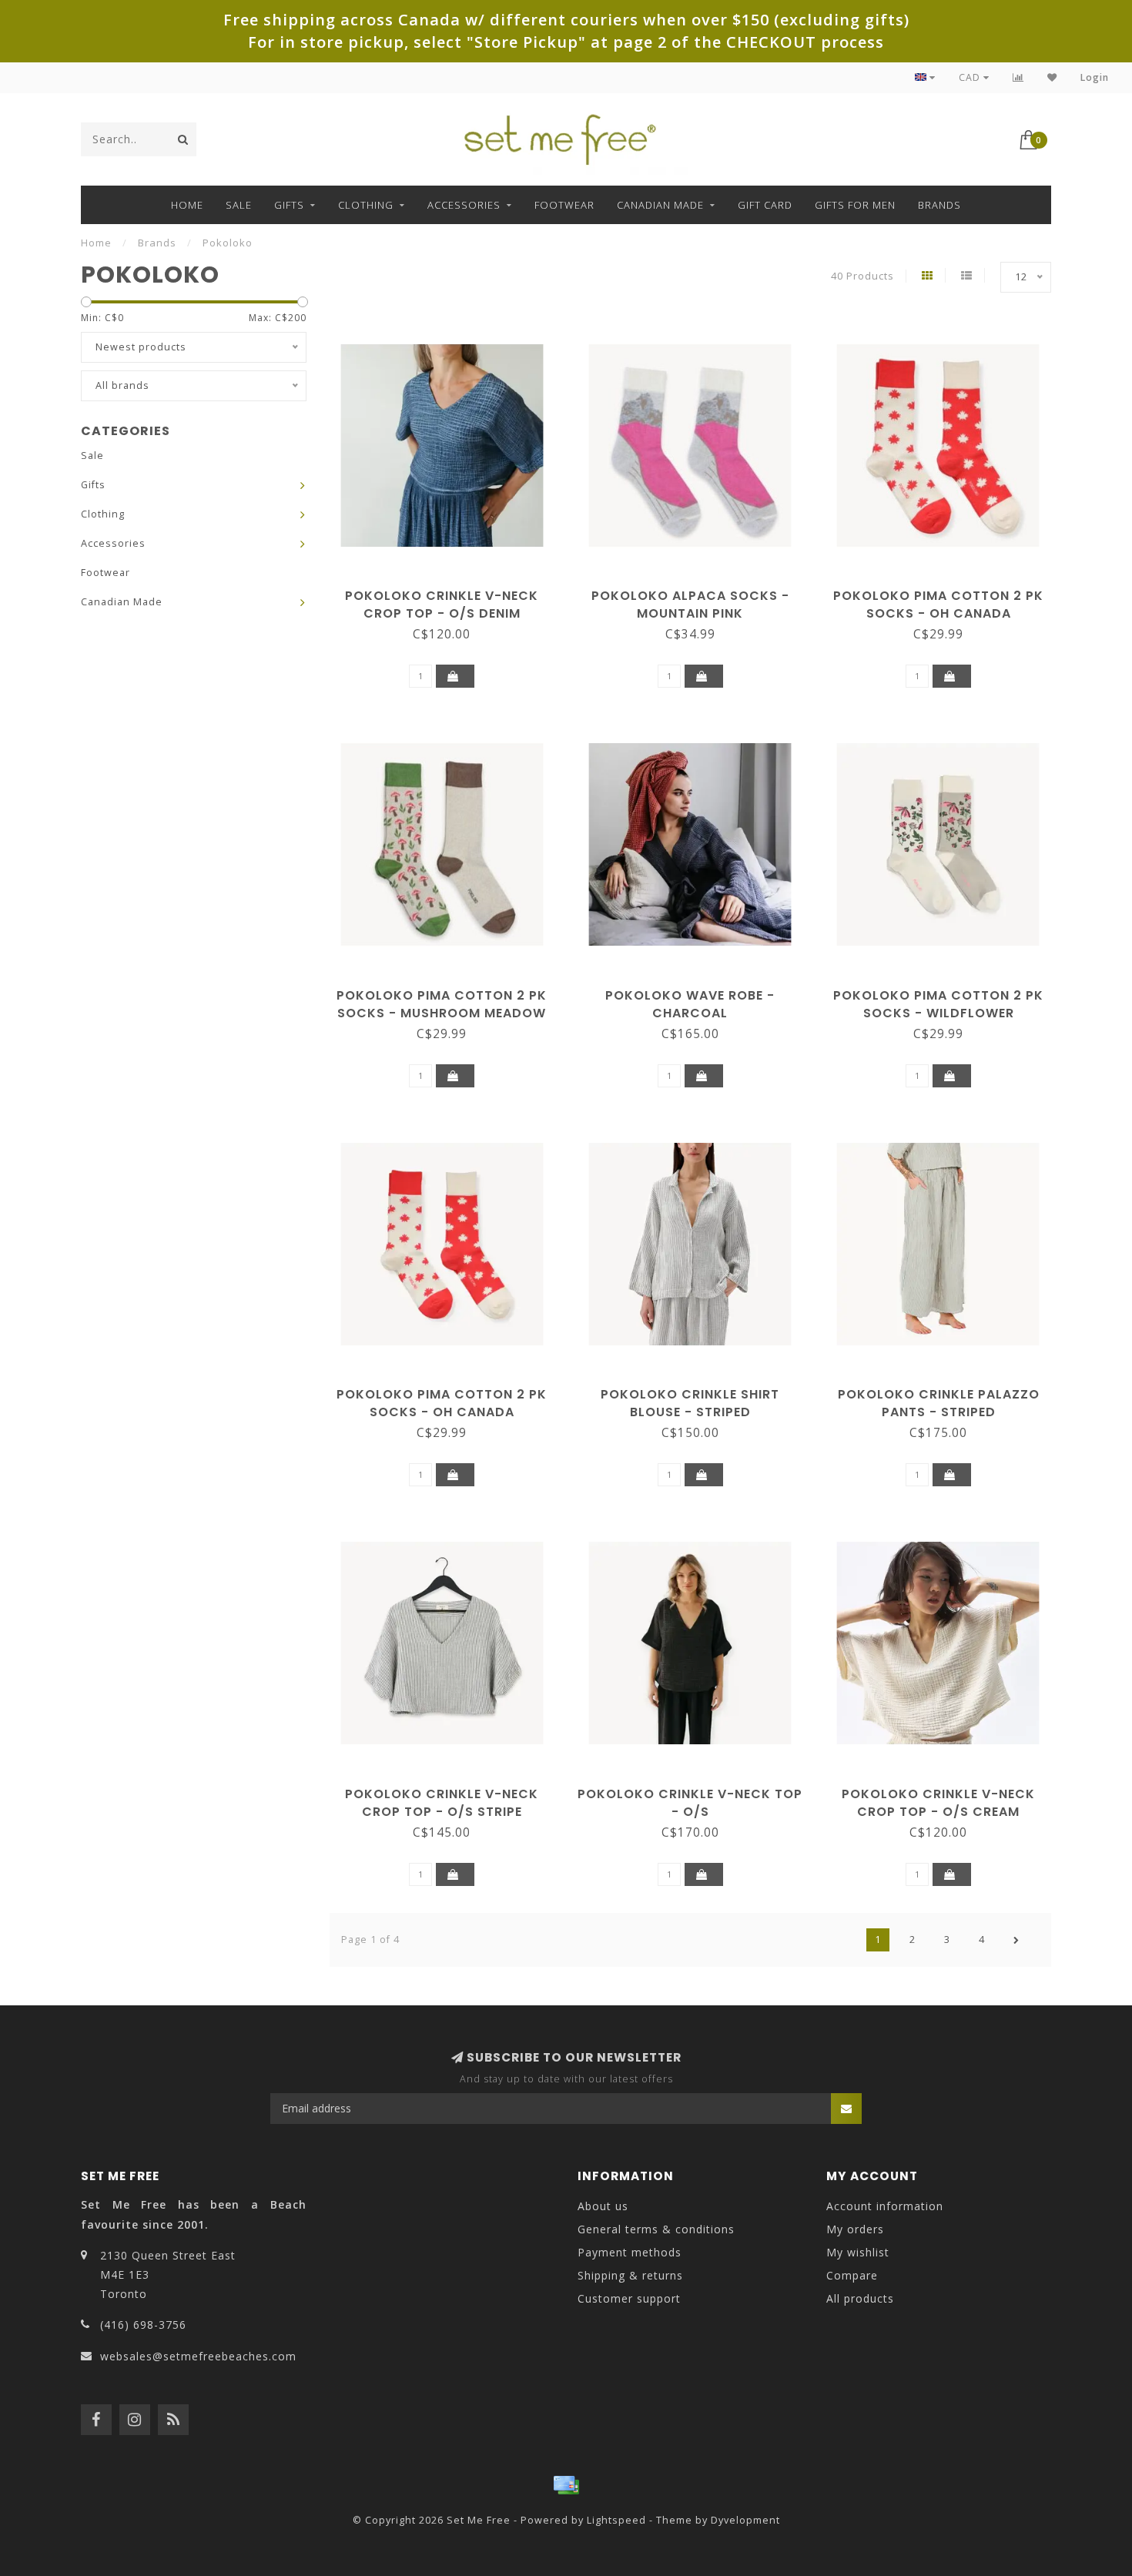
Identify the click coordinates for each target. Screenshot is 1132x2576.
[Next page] (1016, 1940)
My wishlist (858, 2252)
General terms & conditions (656, 2229)
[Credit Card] (566, 2485)
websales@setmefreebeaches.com (198, 2356)
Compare (852, 2275)
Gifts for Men (855, 205)
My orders (855, 2229)
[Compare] (1018, 77)
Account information (885, 2206)
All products (860, 2298)
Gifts (289, 205)
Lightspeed (616, 2520)
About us (603, 2206)
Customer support (629, 2298)
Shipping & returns (630, 2275)
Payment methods (630, 2252)
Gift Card (765, 205)
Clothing (366, 205)
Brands (939, 205)
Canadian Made (660, 205)
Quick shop (449, 590)
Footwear (564, 205)
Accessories (464, 205)
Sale (239, 205)
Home (187, 205)
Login (1095, 77)
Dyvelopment (745, 2520)
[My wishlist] (1052, 77)
